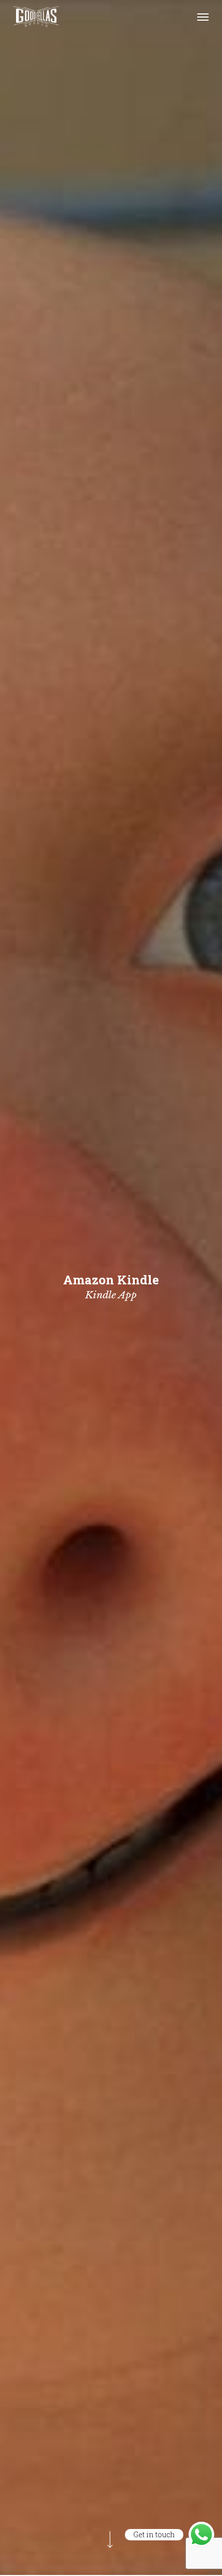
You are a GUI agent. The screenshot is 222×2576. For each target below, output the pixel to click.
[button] (203, 17)
